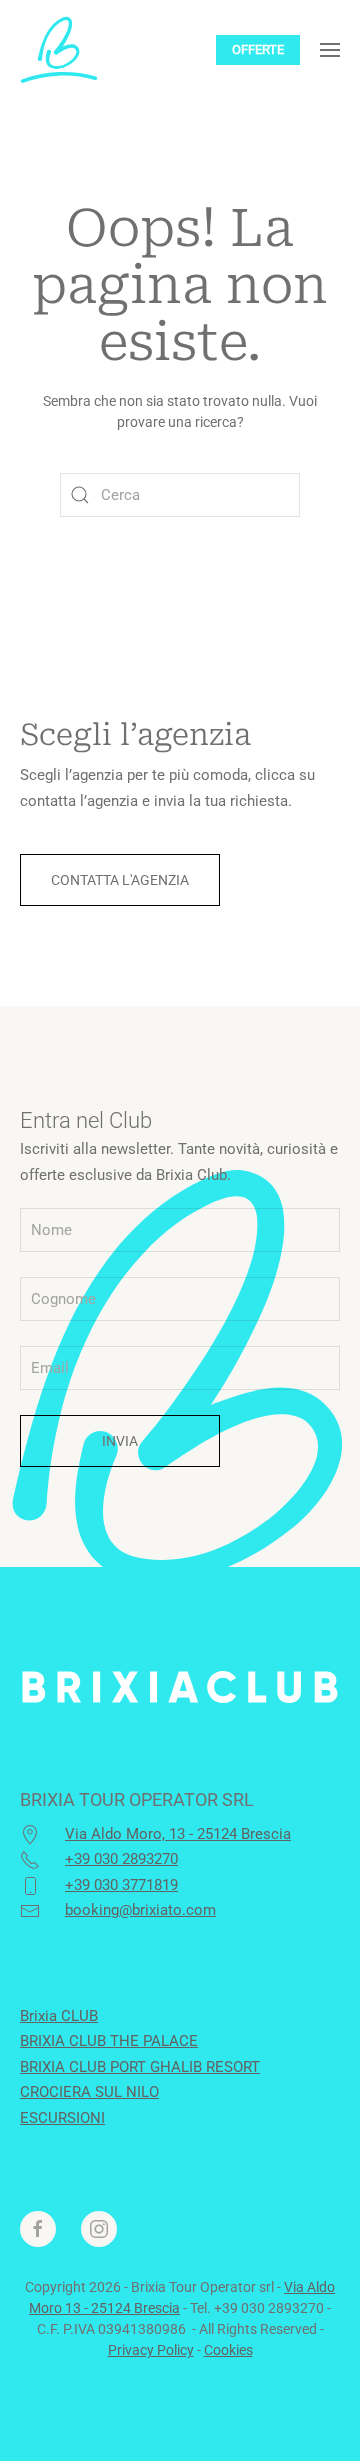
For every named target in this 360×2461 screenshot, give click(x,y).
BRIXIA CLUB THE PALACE (109, 2041)
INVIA (120, 1441)
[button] (330, 50)
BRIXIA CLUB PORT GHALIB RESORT (140, 2067)
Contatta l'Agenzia (120, 880)
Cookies (228, 2350)
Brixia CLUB (59, 2016)
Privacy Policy (151, 2350)
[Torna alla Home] (59, 50)
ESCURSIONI (62, 2118)
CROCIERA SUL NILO (89, 2092)
